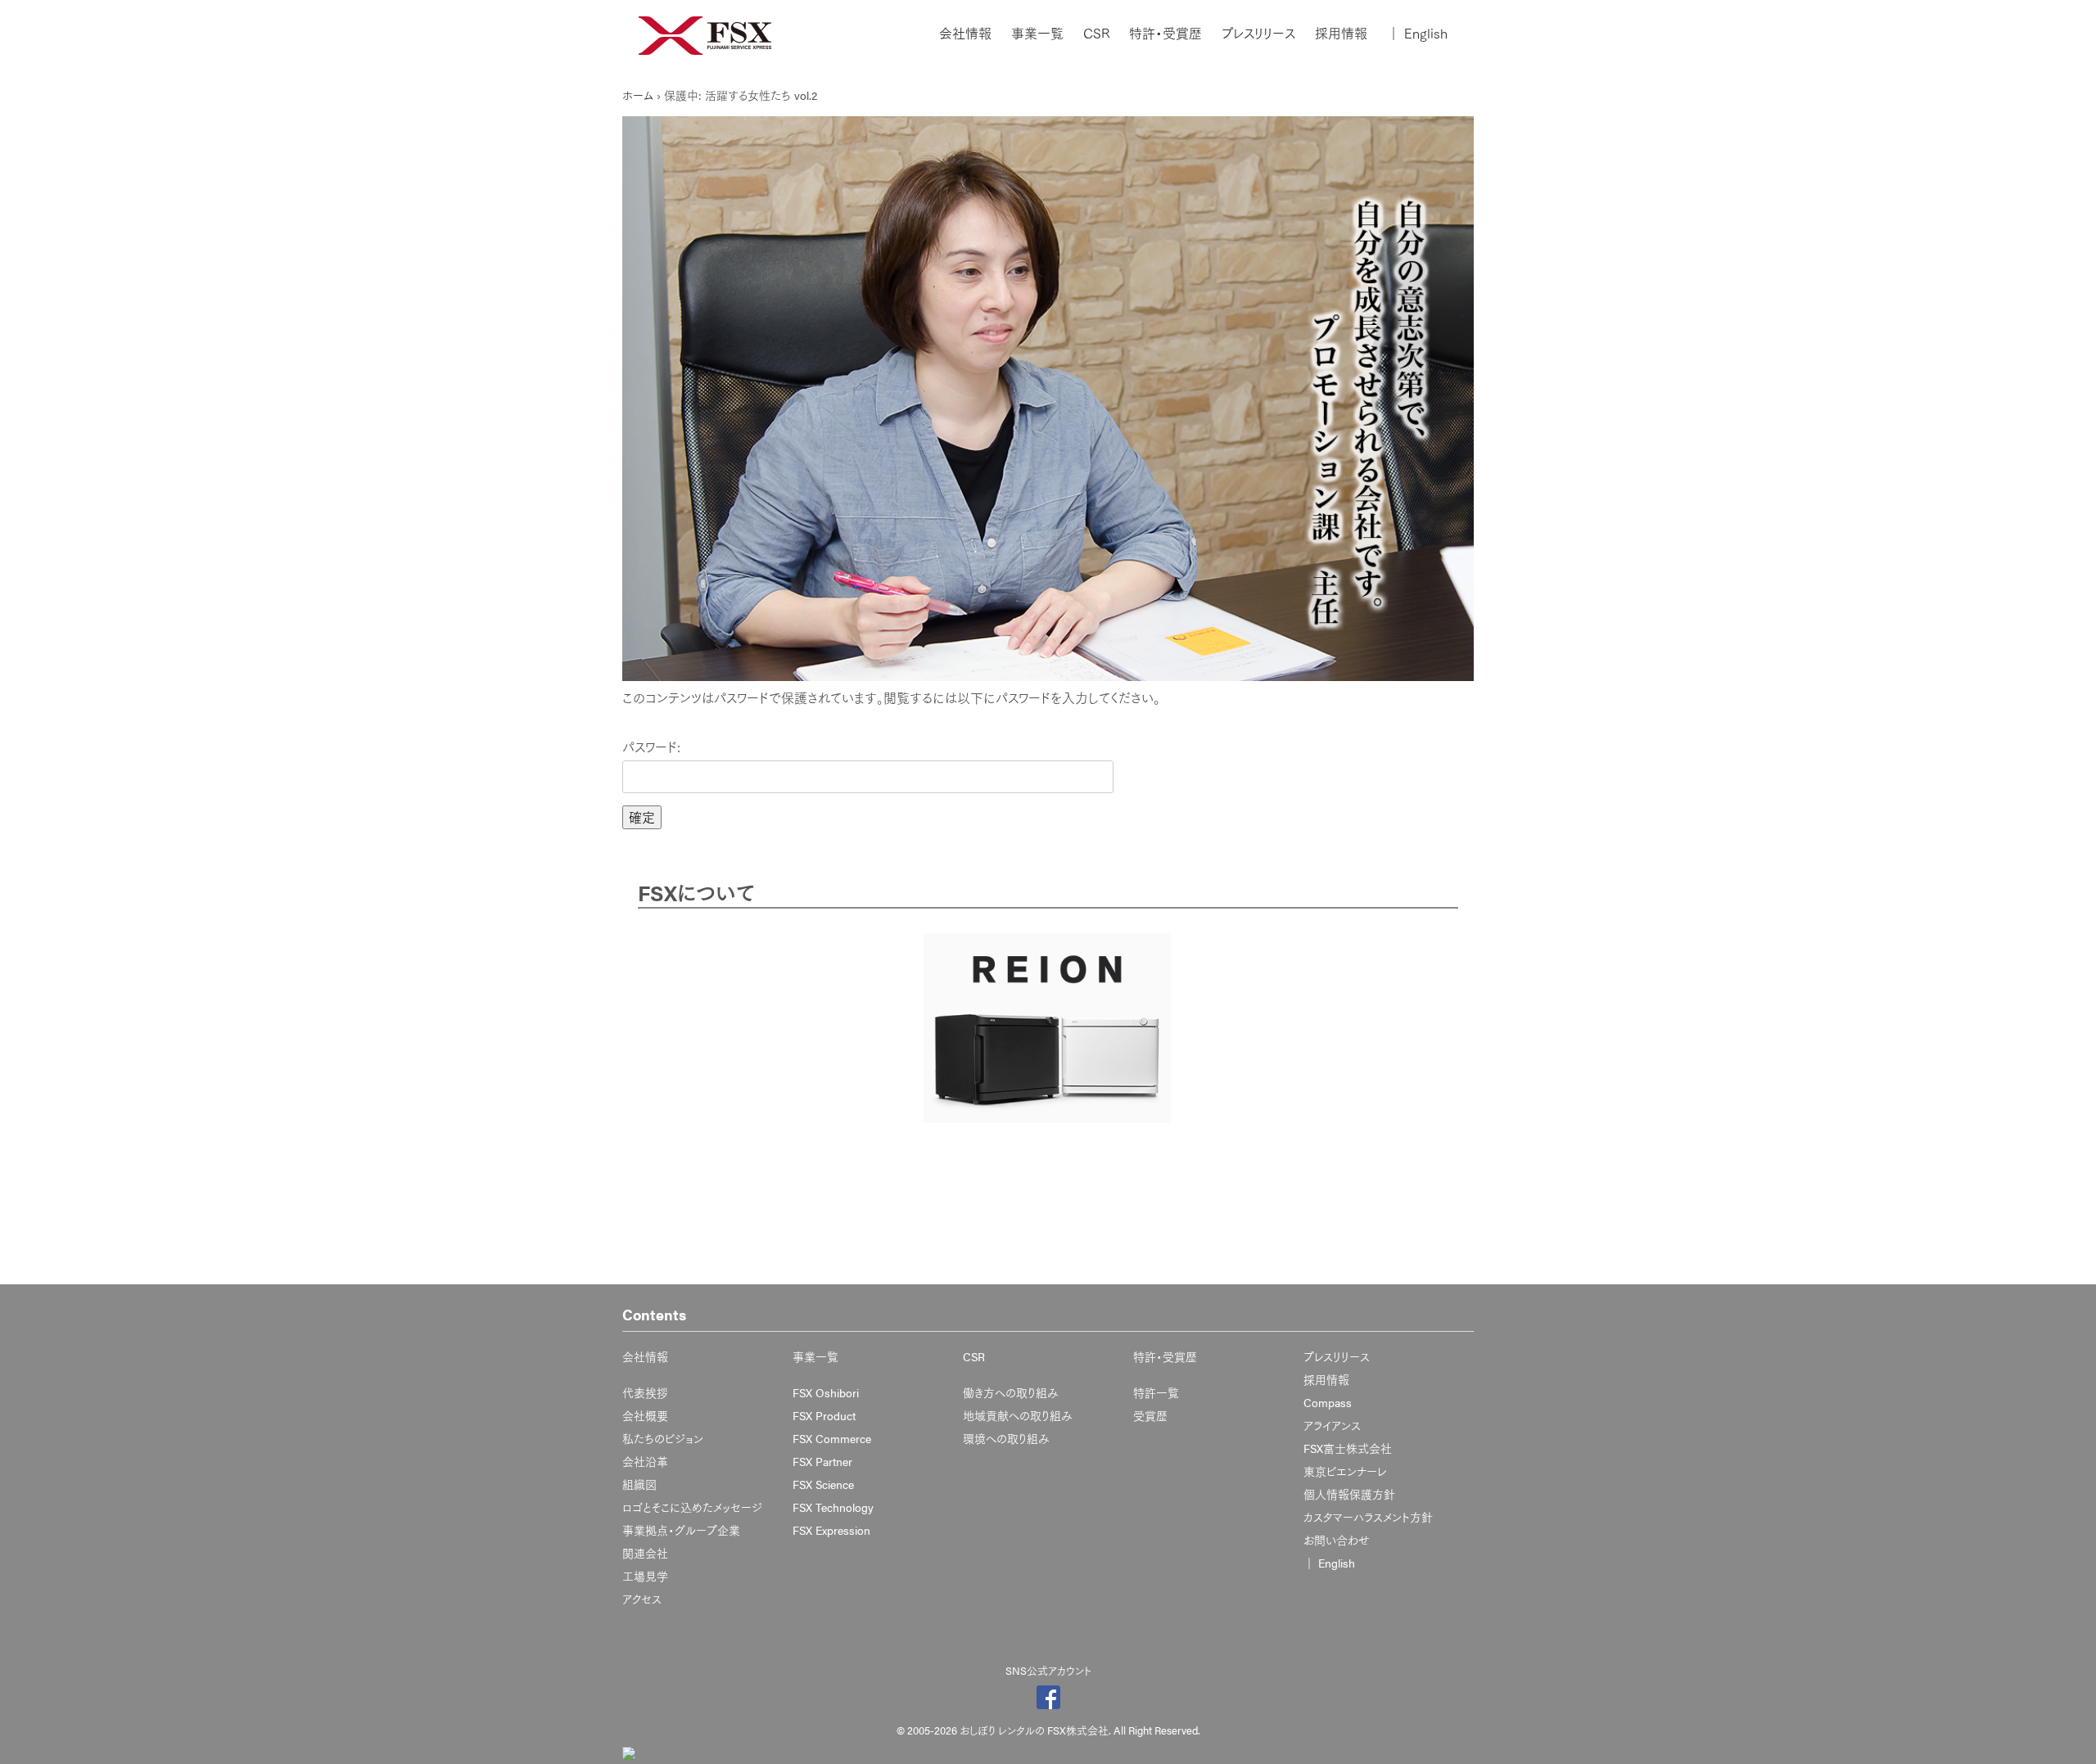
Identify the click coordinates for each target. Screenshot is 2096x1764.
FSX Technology (833, 1507)
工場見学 (645, 1576)
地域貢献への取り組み (1018, 1415)
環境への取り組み (1006, 1438)
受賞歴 (1150, 1415)
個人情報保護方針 (1349, 1494)
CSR (1096, 34)
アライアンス (1332, 1425)
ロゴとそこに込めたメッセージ (692, 1507)
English (1417, 34)
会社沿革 (645, 1461)
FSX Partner (822, 1461)
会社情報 (965, 34)
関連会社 (645, 1553)
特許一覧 (1156, 1392)
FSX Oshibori (826, 1392)
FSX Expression (831, 1530)
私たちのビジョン (663, 1438)
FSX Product (824, 1415)
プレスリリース (1258, 34)
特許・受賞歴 (1165, 34)
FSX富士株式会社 (1348, 1448)
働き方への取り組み (1011, 1392)
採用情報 (1341, 34)
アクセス (642, 1599)
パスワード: (651, 747)
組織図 (639, 1484)
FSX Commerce (832, 1438)
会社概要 (645, 1415)
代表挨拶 (645, 1392)
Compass (1328, 1402)
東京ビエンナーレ (1345, 1471)
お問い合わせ (1337, 1540)
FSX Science (823, 1484)
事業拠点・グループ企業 (681, 1530)
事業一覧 (1037, 34)
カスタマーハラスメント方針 (1368, 1517)
